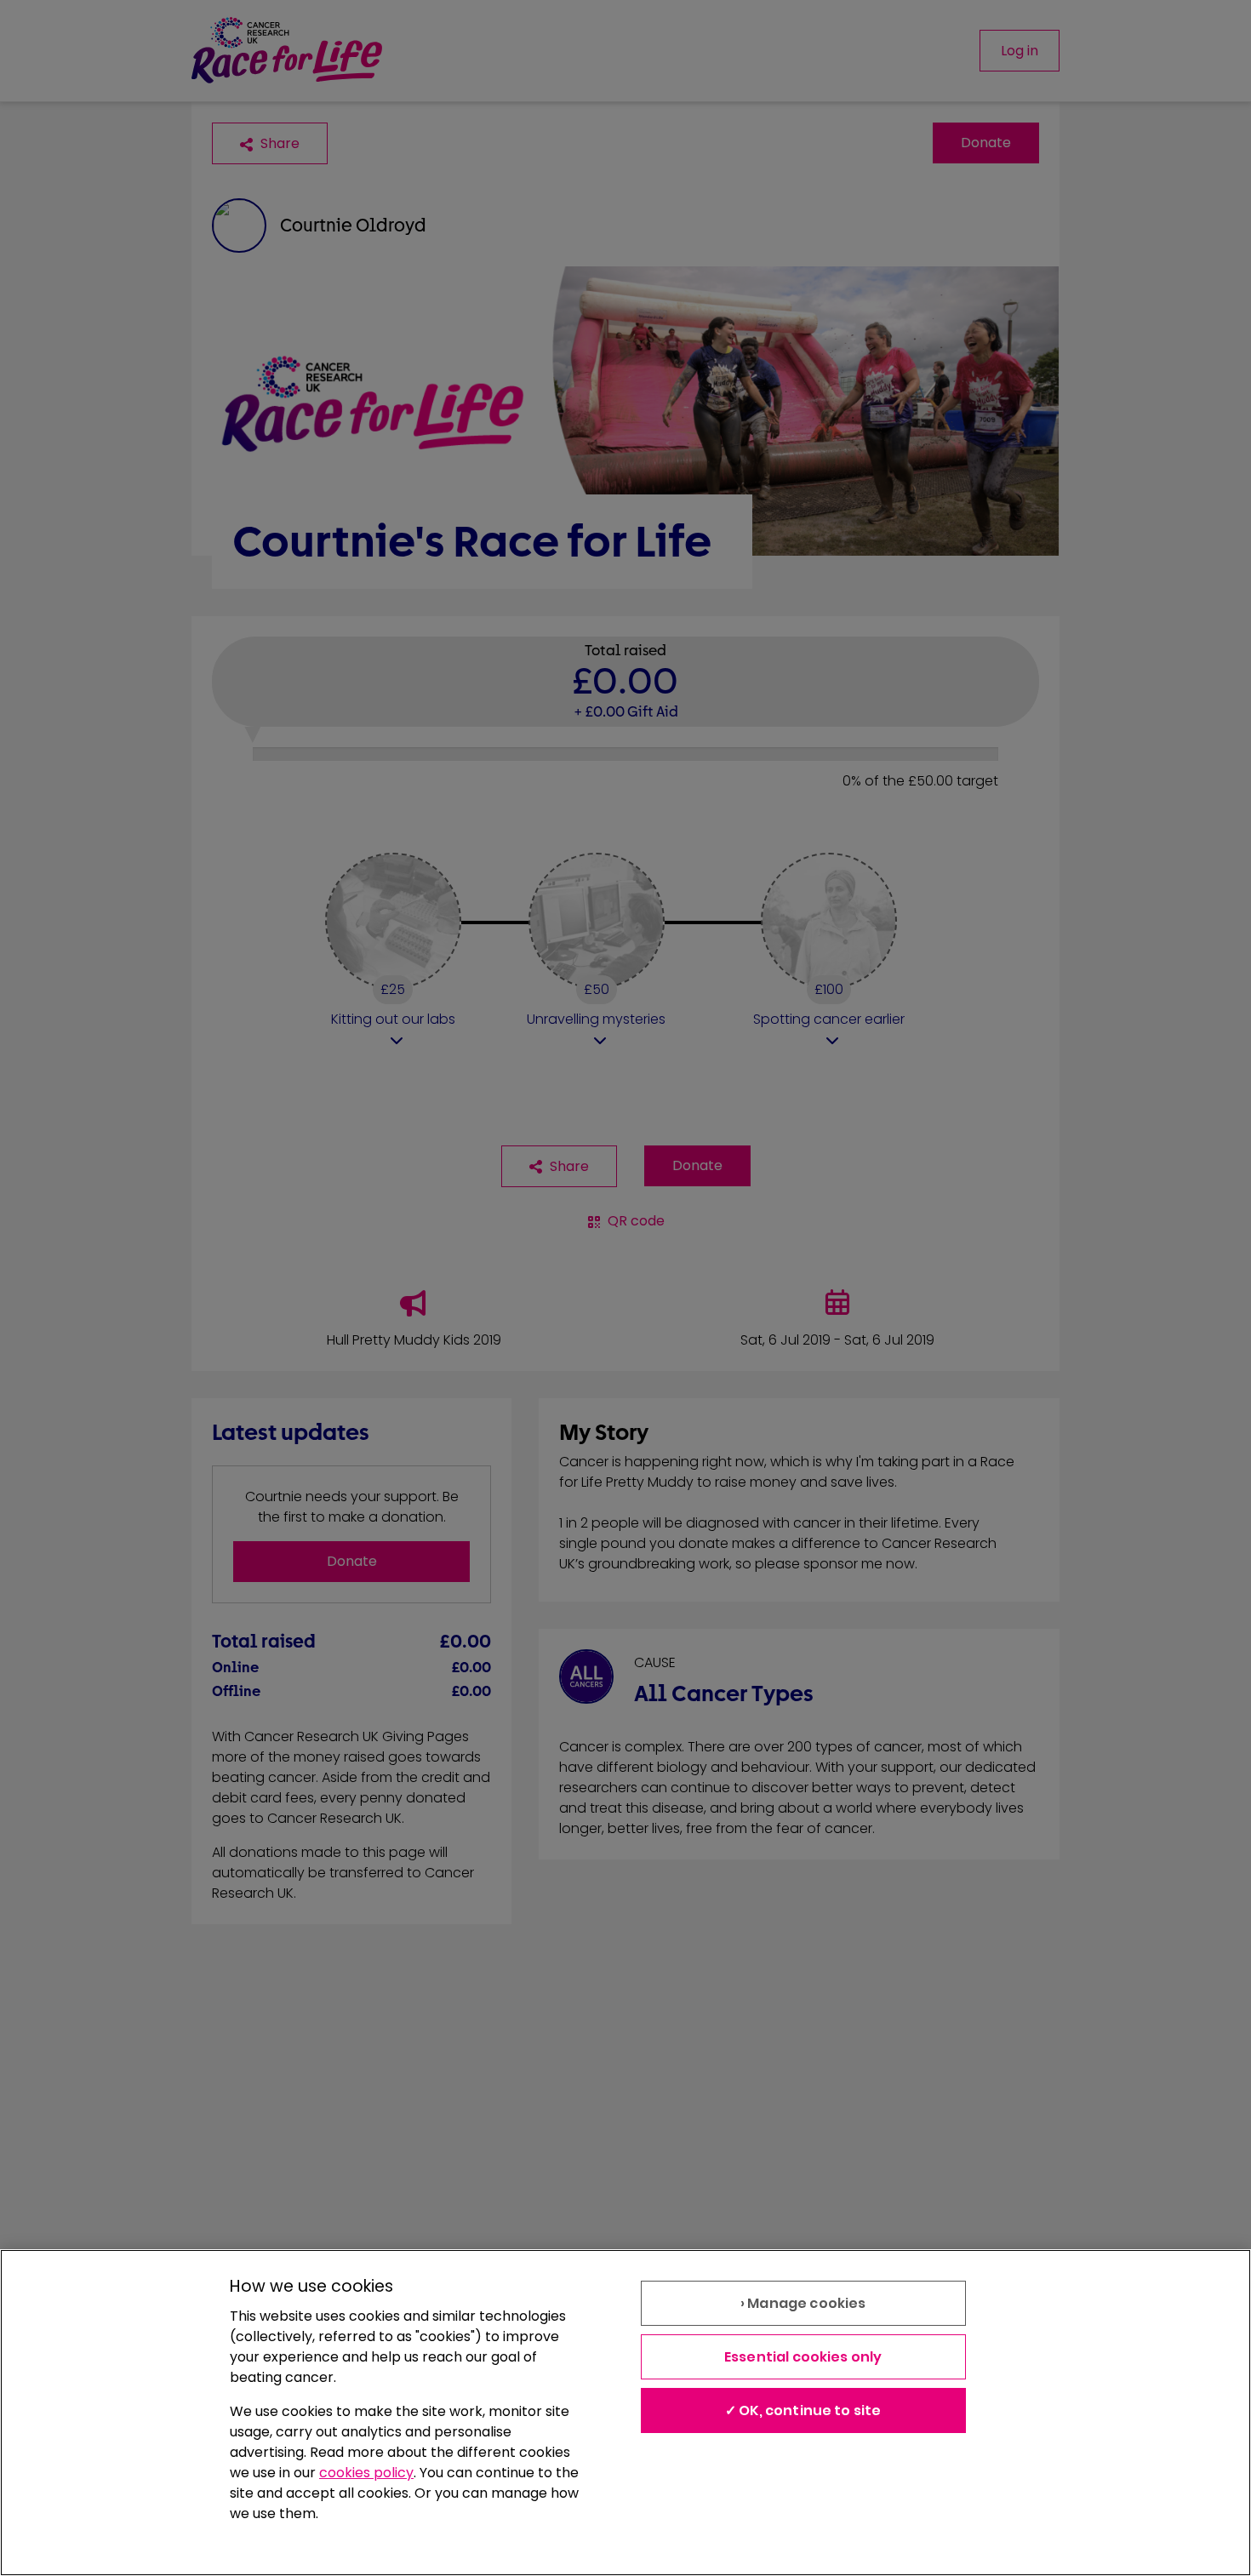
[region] (625, 2413)
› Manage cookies (803, 2303)
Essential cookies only (803, 2357)
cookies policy (366, 2473)
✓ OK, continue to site (803, 2410)
